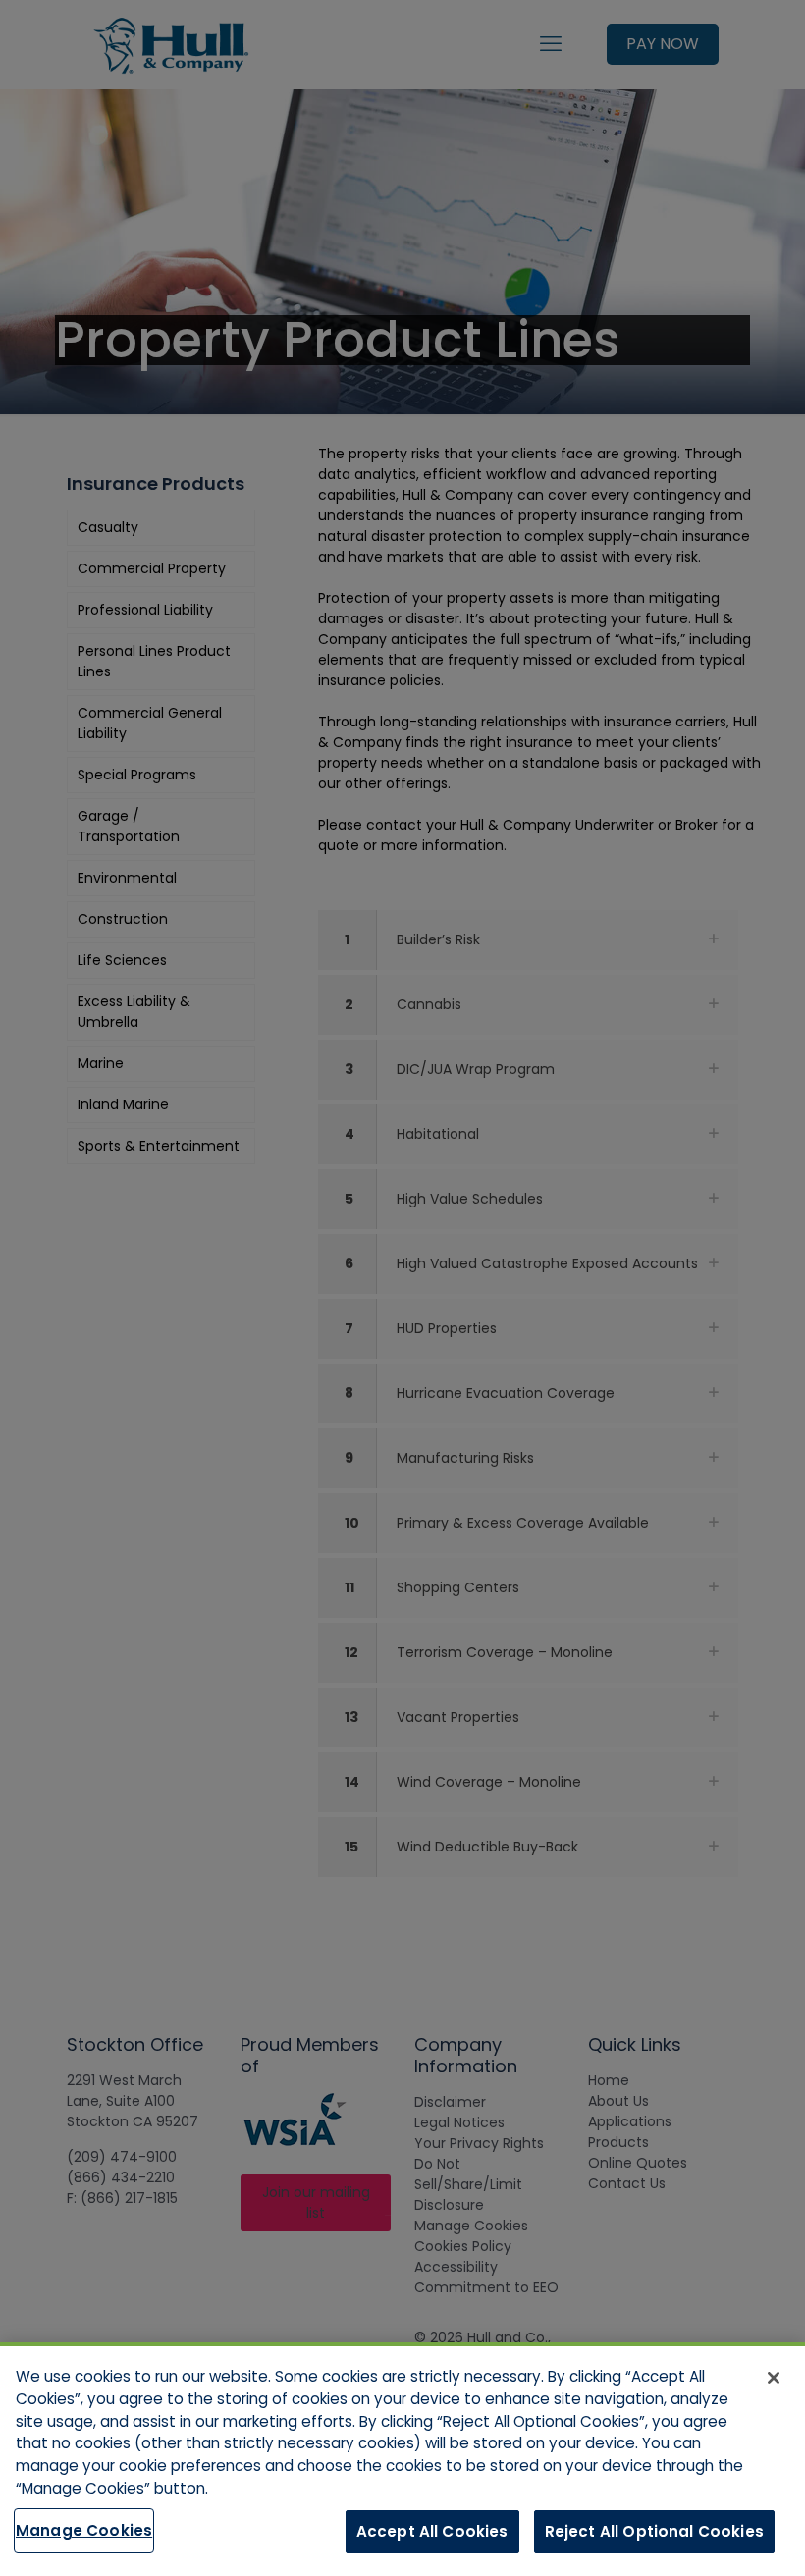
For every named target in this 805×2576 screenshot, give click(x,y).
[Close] (774, 2378)
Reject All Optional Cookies (654, 2531)
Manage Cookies (84, 2530)
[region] (402, 2459)
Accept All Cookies (432, 2531)
